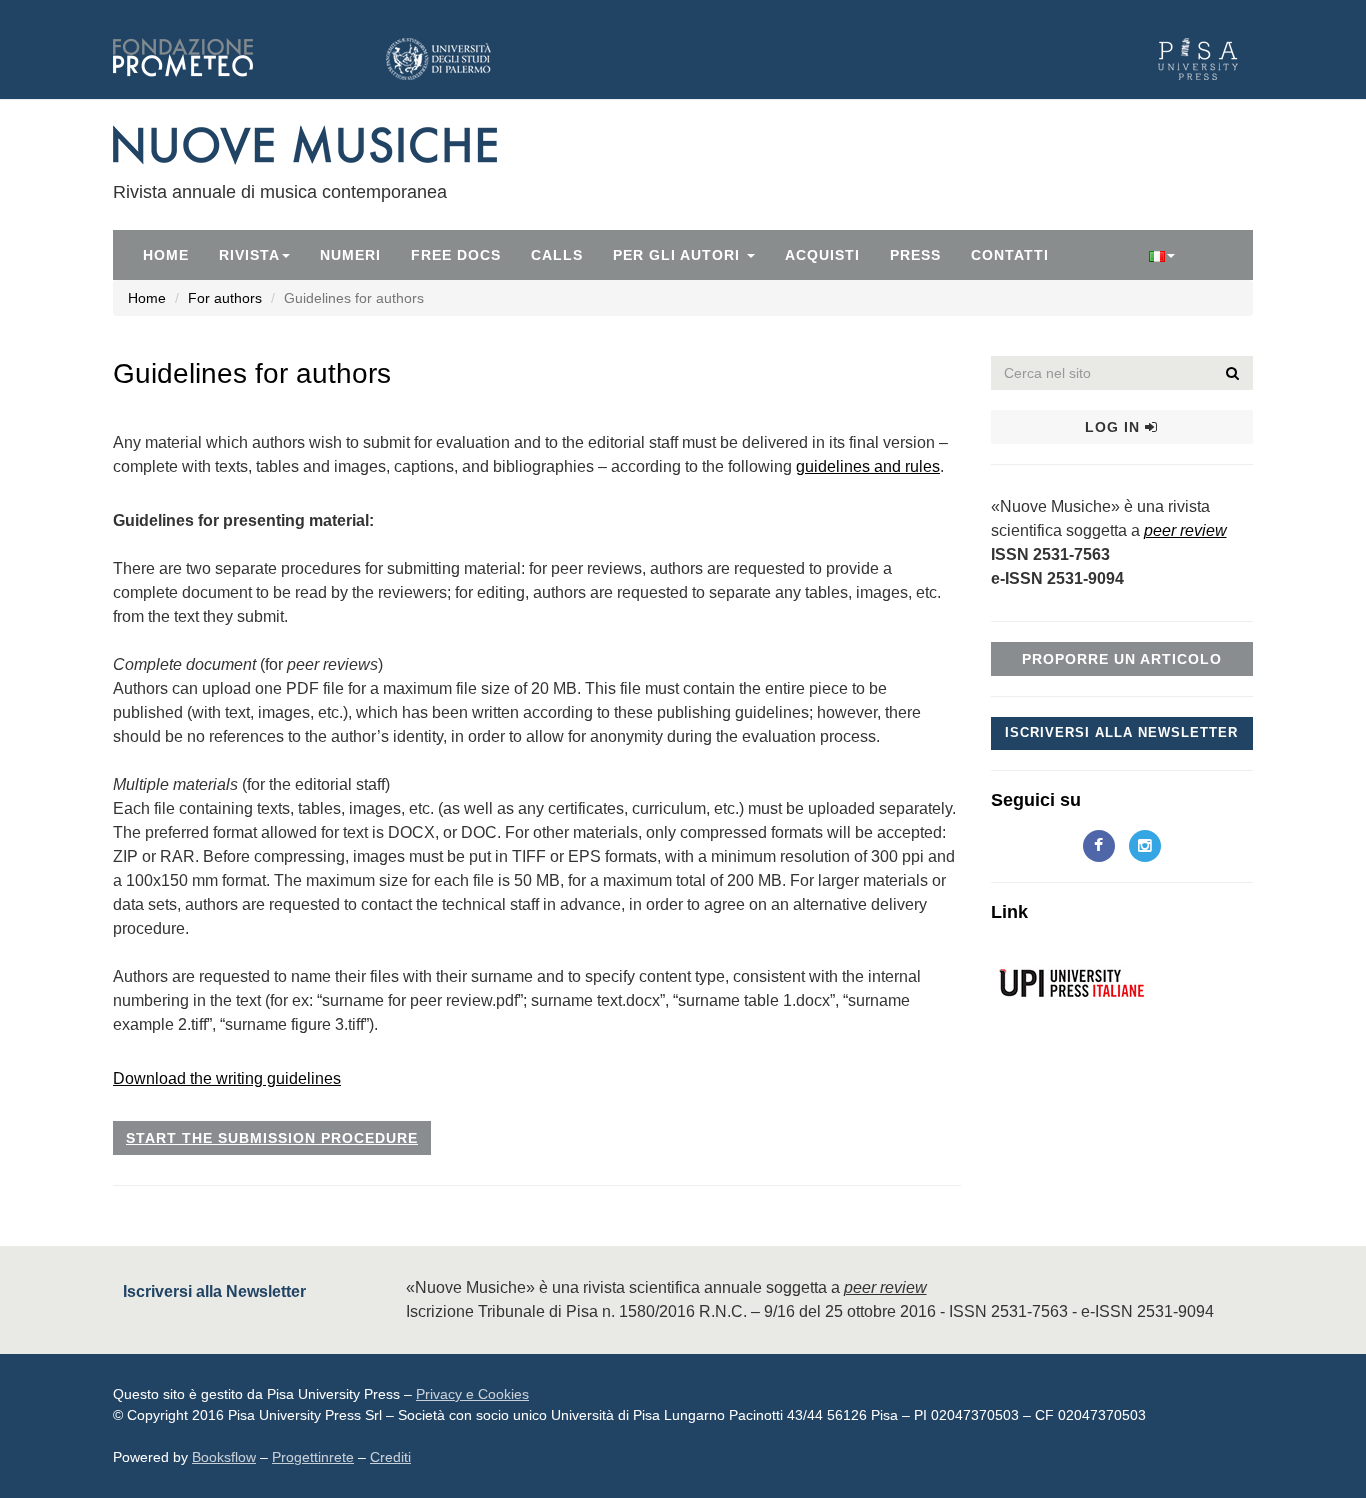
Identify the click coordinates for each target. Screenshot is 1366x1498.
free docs (456, 255)
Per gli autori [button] (679, 255)
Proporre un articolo (1122, 659)
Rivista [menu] (249, 255)
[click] (1233, 373)
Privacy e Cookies (472, 1394)
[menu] (1162, 255)
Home (166, 255)
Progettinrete (313, 1457)
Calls (557, 255)
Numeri (350, 255)
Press (915, 255)
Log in (1115, 427)
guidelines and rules (868, 466)
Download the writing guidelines (227, 1078)
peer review (1185, 530)
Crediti (390, 1457)
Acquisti (822, 255)
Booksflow (224, 1457)
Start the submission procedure (272, 1138)
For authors (225, 298)
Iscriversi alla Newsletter (1121, 732)
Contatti (1010, 255)
